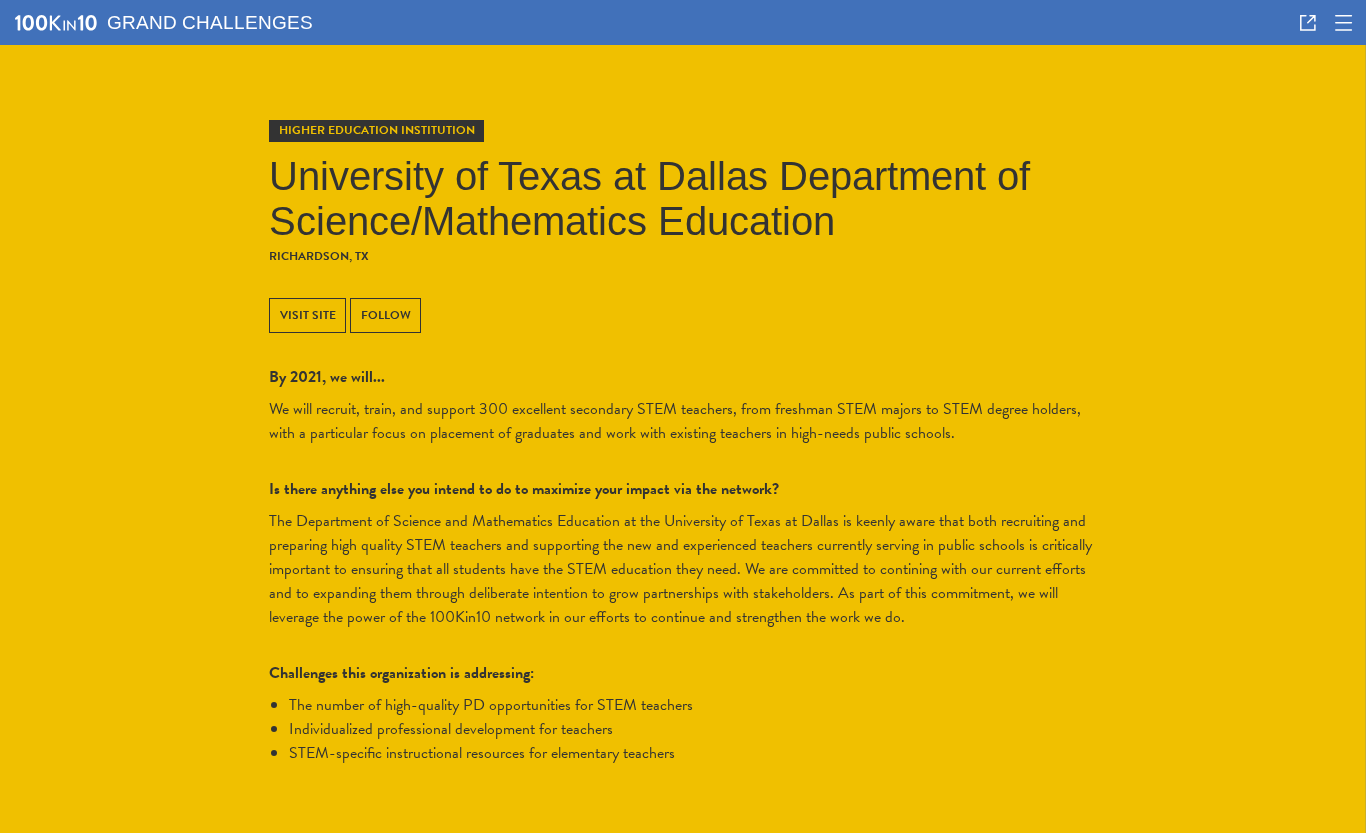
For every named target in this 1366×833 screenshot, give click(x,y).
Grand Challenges (210, 22)
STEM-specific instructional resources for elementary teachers (482, 753)
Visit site (308, 315)
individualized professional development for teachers (451, 729)
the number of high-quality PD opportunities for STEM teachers (491, 705)
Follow (386, 315)
